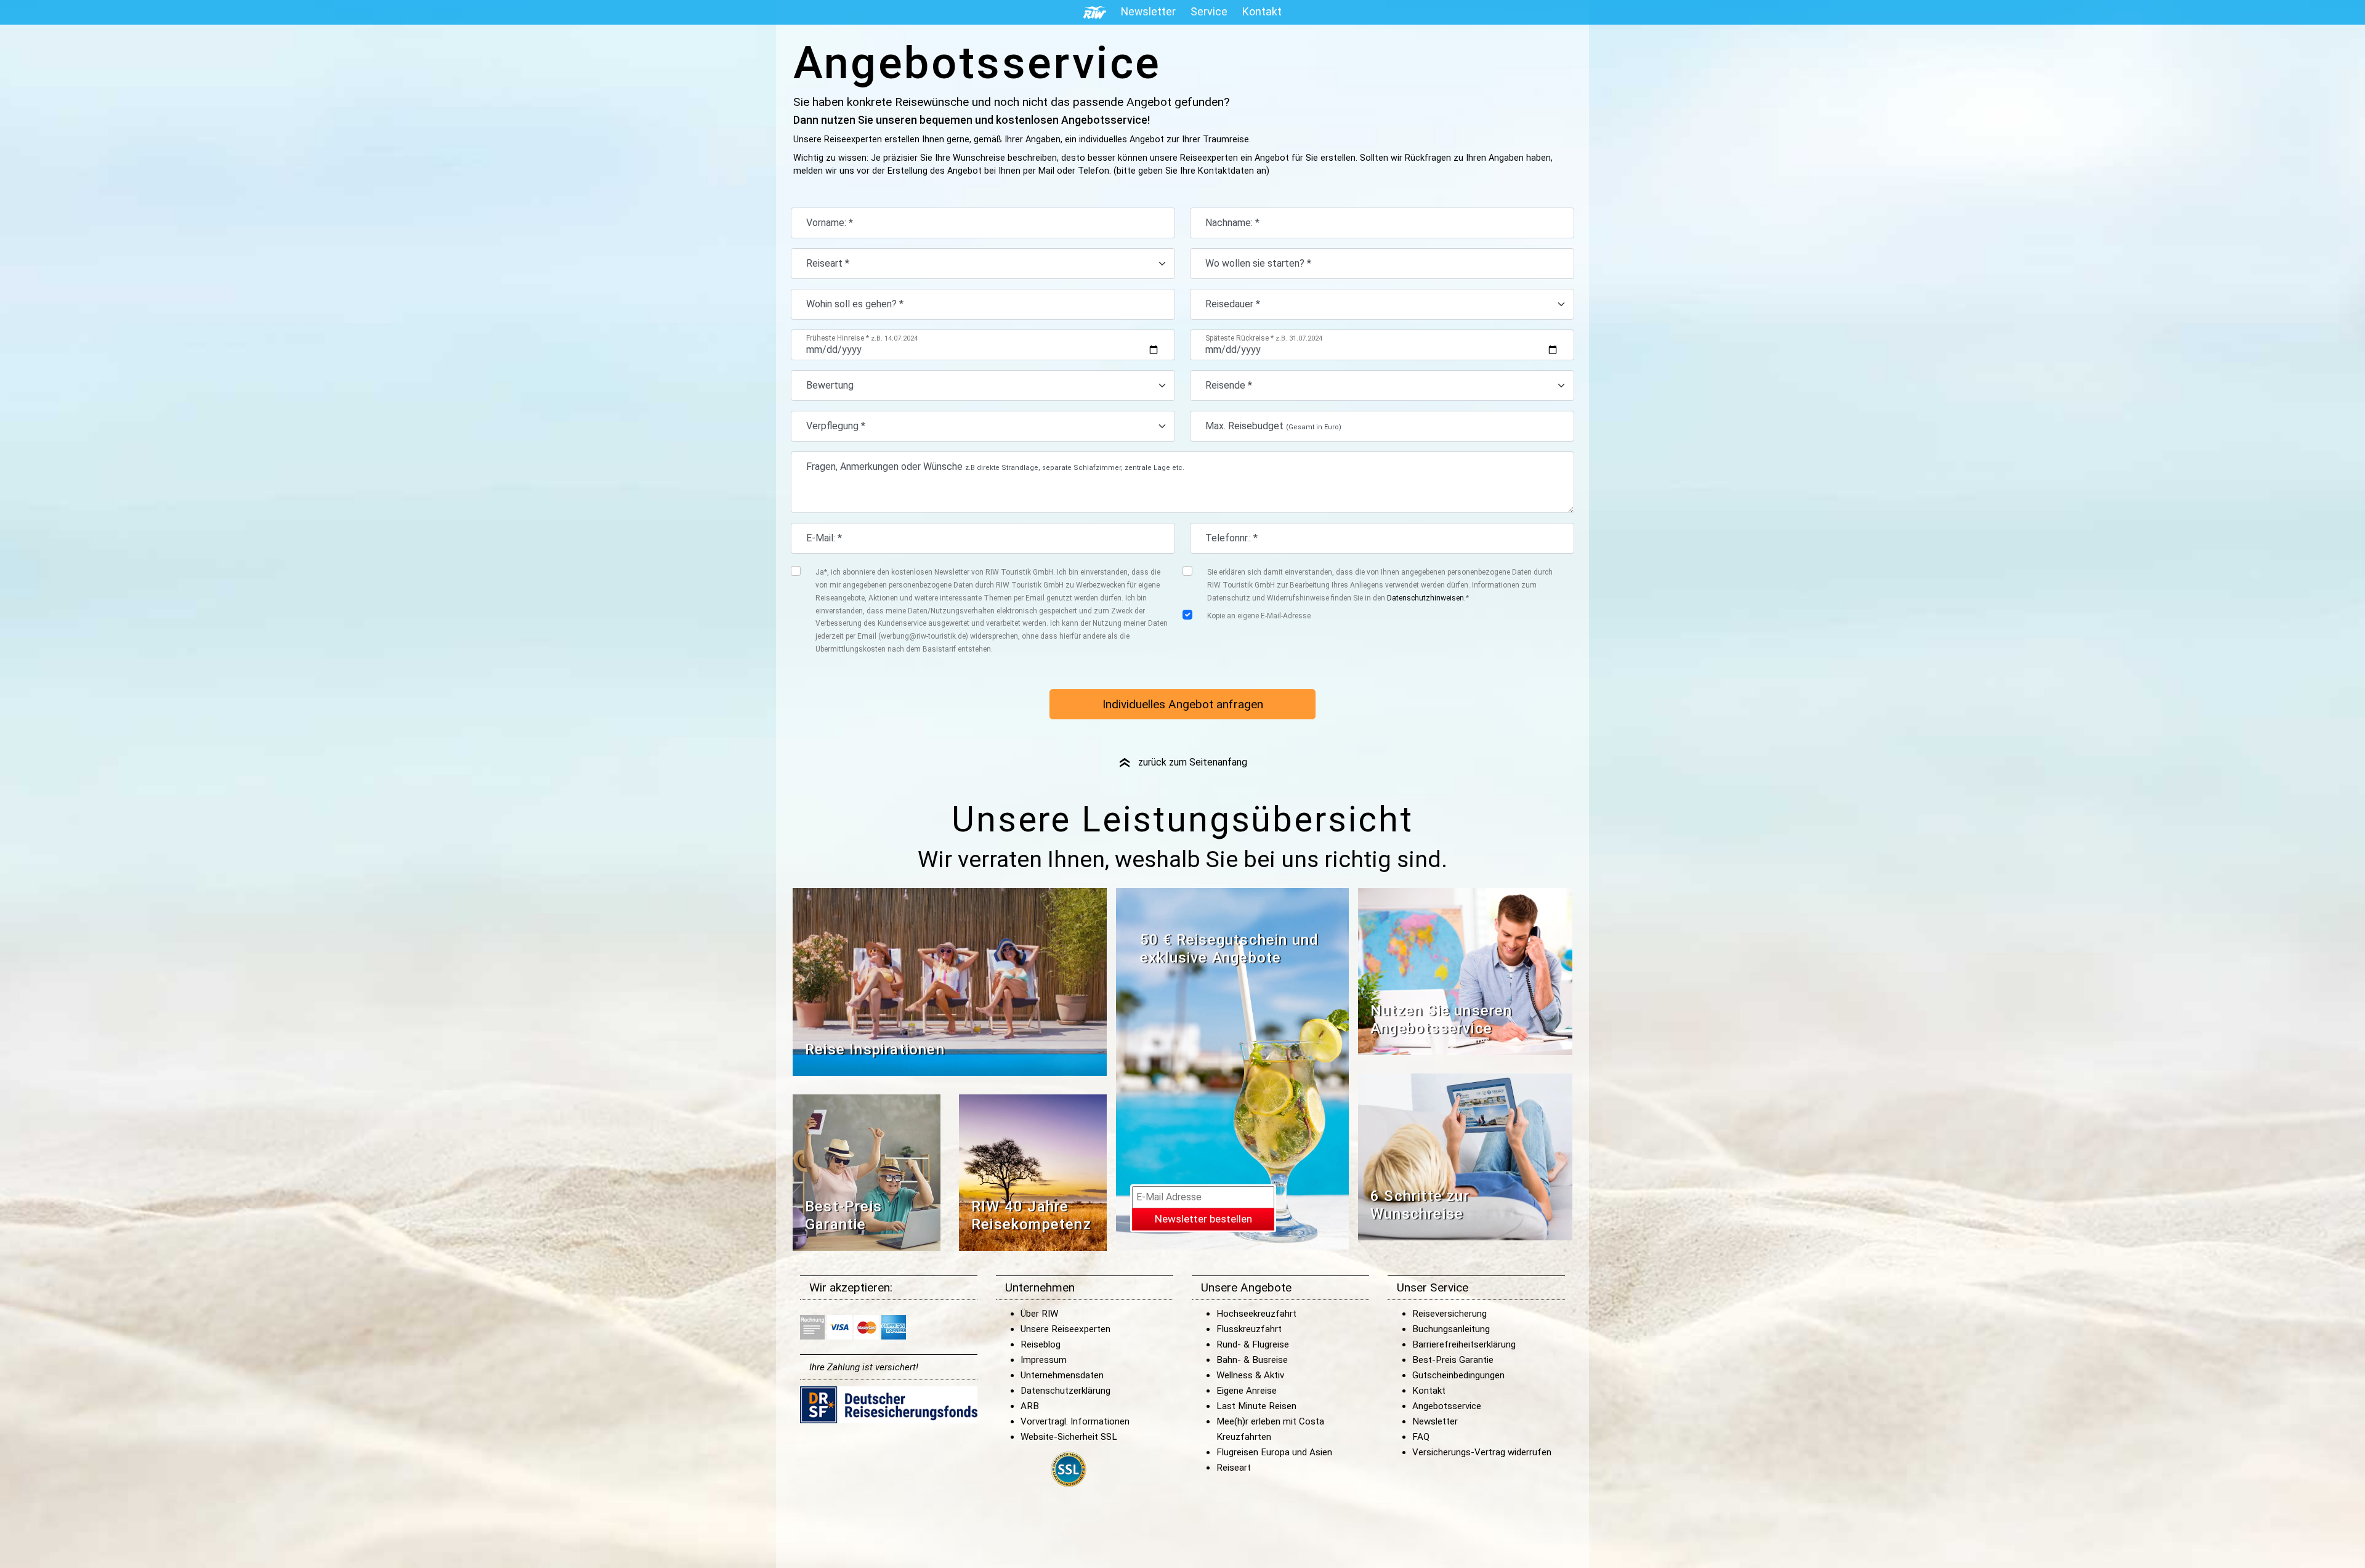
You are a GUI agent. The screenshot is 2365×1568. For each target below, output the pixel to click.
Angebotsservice (1447, 1406)
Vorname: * (830, 223)
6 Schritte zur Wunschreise (1420, 1205)
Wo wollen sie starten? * (1258, 263)
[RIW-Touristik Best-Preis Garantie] (867, 1172)
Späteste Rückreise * (1264, 338)
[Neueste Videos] (950, 981)
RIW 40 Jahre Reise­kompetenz (1031, 1215)
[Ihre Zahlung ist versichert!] (889, 1404)
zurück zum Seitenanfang (1182, 762)
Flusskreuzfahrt (1249, 1329)
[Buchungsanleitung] (1465, 1156)
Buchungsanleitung (1451, 1329)
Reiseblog (1041, 1344)
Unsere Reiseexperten (1065, 1329)
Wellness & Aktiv (1250, 1375)
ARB (1030, 1406)
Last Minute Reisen (1256, 1406)
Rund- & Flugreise (1253, 1344)
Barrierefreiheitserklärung (1464, 1344)
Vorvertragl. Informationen (1075, 1421)
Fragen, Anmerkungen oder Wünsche (995, 467)
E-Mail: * (824, 538)
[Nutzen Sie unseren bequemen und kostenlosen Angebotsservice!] (1465, 971)
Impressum (1044, 1360)
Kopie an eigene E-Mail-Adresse (1259, 616)
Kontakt (1429, 1391)
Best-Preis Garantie (843, 1215)
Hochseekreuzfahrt (1256, 1314)
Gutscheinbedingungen (1458, 1375)
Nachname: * (1232, 223)
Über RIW (1039, 1314)
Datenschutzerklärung (1065, 1391)
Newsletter (1435, 1421)
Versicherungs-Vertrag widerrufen (1482, 1452)
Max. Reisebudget (1273, 426)
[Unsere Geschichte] (1033, 1172)
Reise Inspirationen (875, 1049)
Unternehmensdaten (1062, 1375)
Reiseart (1234, 1468)
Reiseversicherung (1449, 1314)
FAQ (1421, 1437)
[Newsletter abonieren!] (1232, 1068)
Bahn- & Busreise (1252, 1360)
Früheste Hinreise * (862, 338)
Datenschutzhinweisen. (1426, 598)
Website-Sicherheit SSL (1069, 1437)
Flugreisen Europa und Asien (1274, 1452)
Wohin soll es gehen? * (855, 304)
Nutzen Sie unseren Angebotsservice (1441, 1020)
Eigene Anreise (1247, 1391)
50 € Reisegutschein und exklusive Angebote (1230, 949)
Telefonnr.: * (1231, 538)
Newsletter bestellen (1203, 1219)
